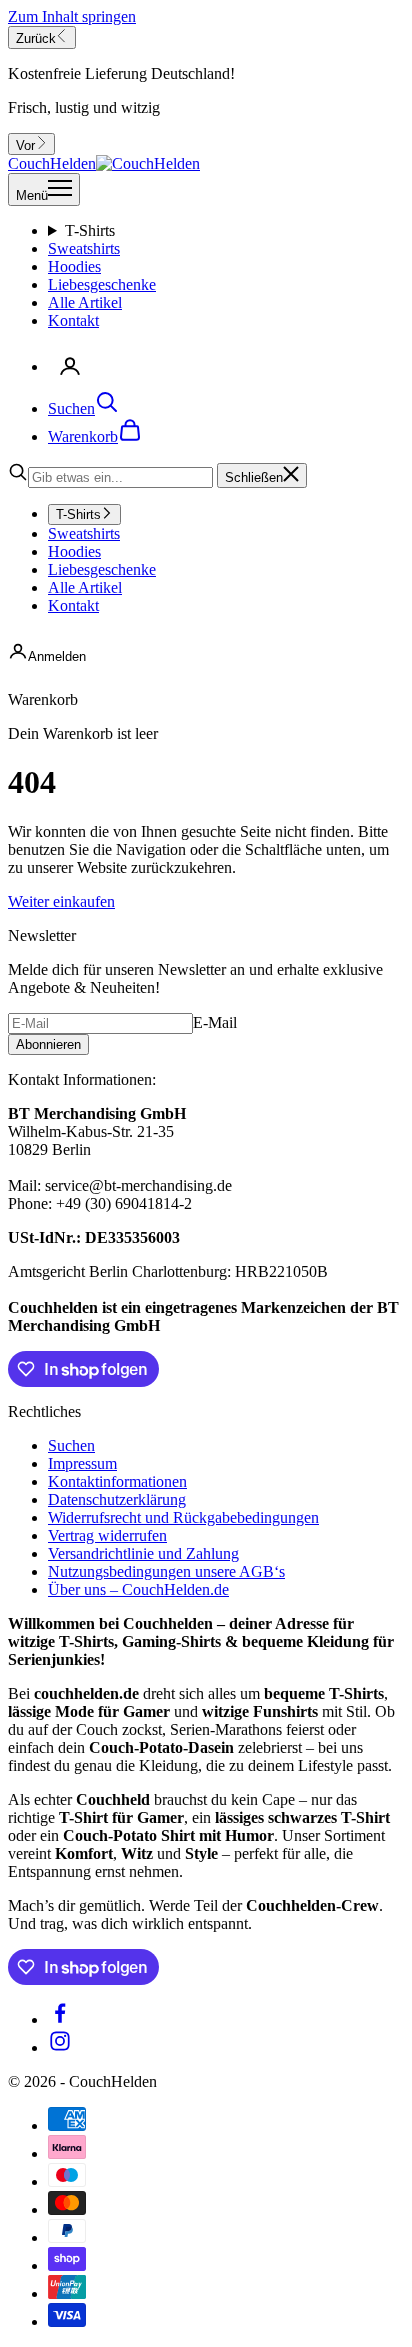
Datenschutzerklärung (117, 1499)
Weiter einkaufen (61, 901)
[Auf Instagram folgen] (60, 2047)
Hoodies (74, 266)
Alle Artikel (85, 302)
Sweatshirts (84, 248)
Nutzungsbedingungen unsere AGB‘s (166, 1571)
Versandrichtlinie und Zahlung (143, 1553)
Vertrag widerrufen (107, 1535)
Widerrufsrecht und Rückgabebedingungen (183, 1517)
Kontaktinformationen (117, 1481)
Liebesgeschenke (102, 284)
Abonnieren (48, 1044)
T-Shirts (90, 230)
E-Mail (215, 1022)
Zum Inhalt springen (72, 16)
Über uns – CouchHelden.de (138, 1589)
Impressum (82, 1463)
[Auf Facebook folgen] (60, 2019)
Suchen (71, 1445)
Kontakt (73, 320)
